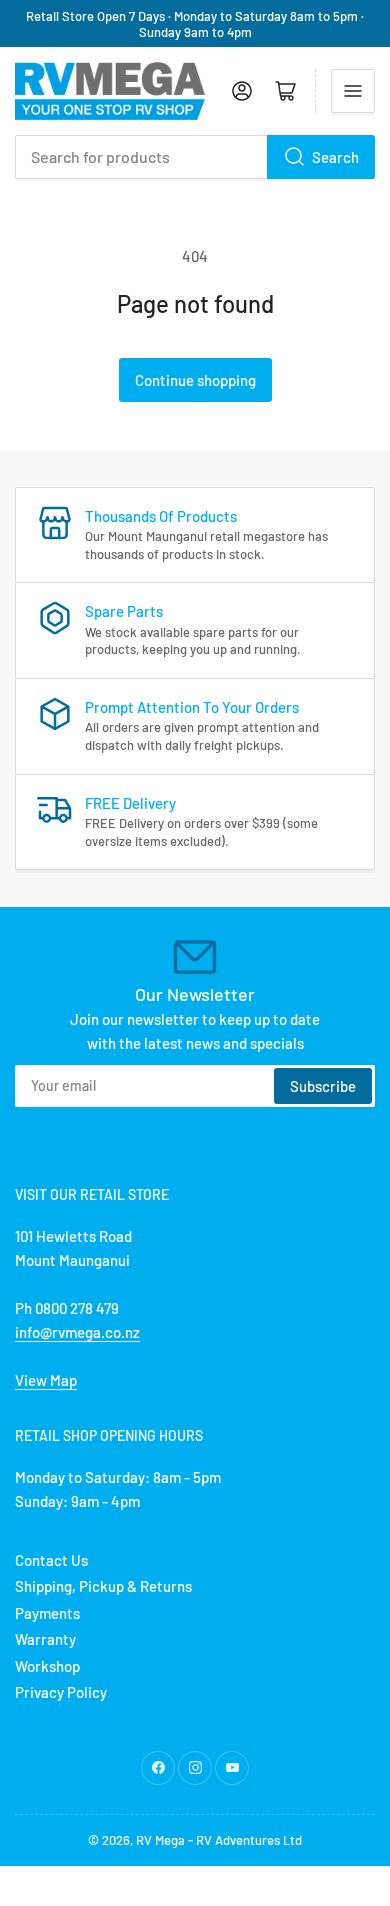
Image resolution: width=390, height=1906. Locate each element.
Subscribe (323, 1086)
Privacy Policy (61, 1692)
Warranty (45, 1639)
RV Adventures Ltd (249, 1840)
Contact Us (51, 1560)
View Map (46, 1380)
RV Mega (160, 1840)
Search (335, 157)
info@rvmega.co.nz (77, 1332)
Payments (47, 1613)
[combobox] (195, 157)
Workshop (47, 1666)
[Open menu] (353, 91)
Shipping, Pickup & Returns (103, 1586)
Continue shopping (195, 380)
